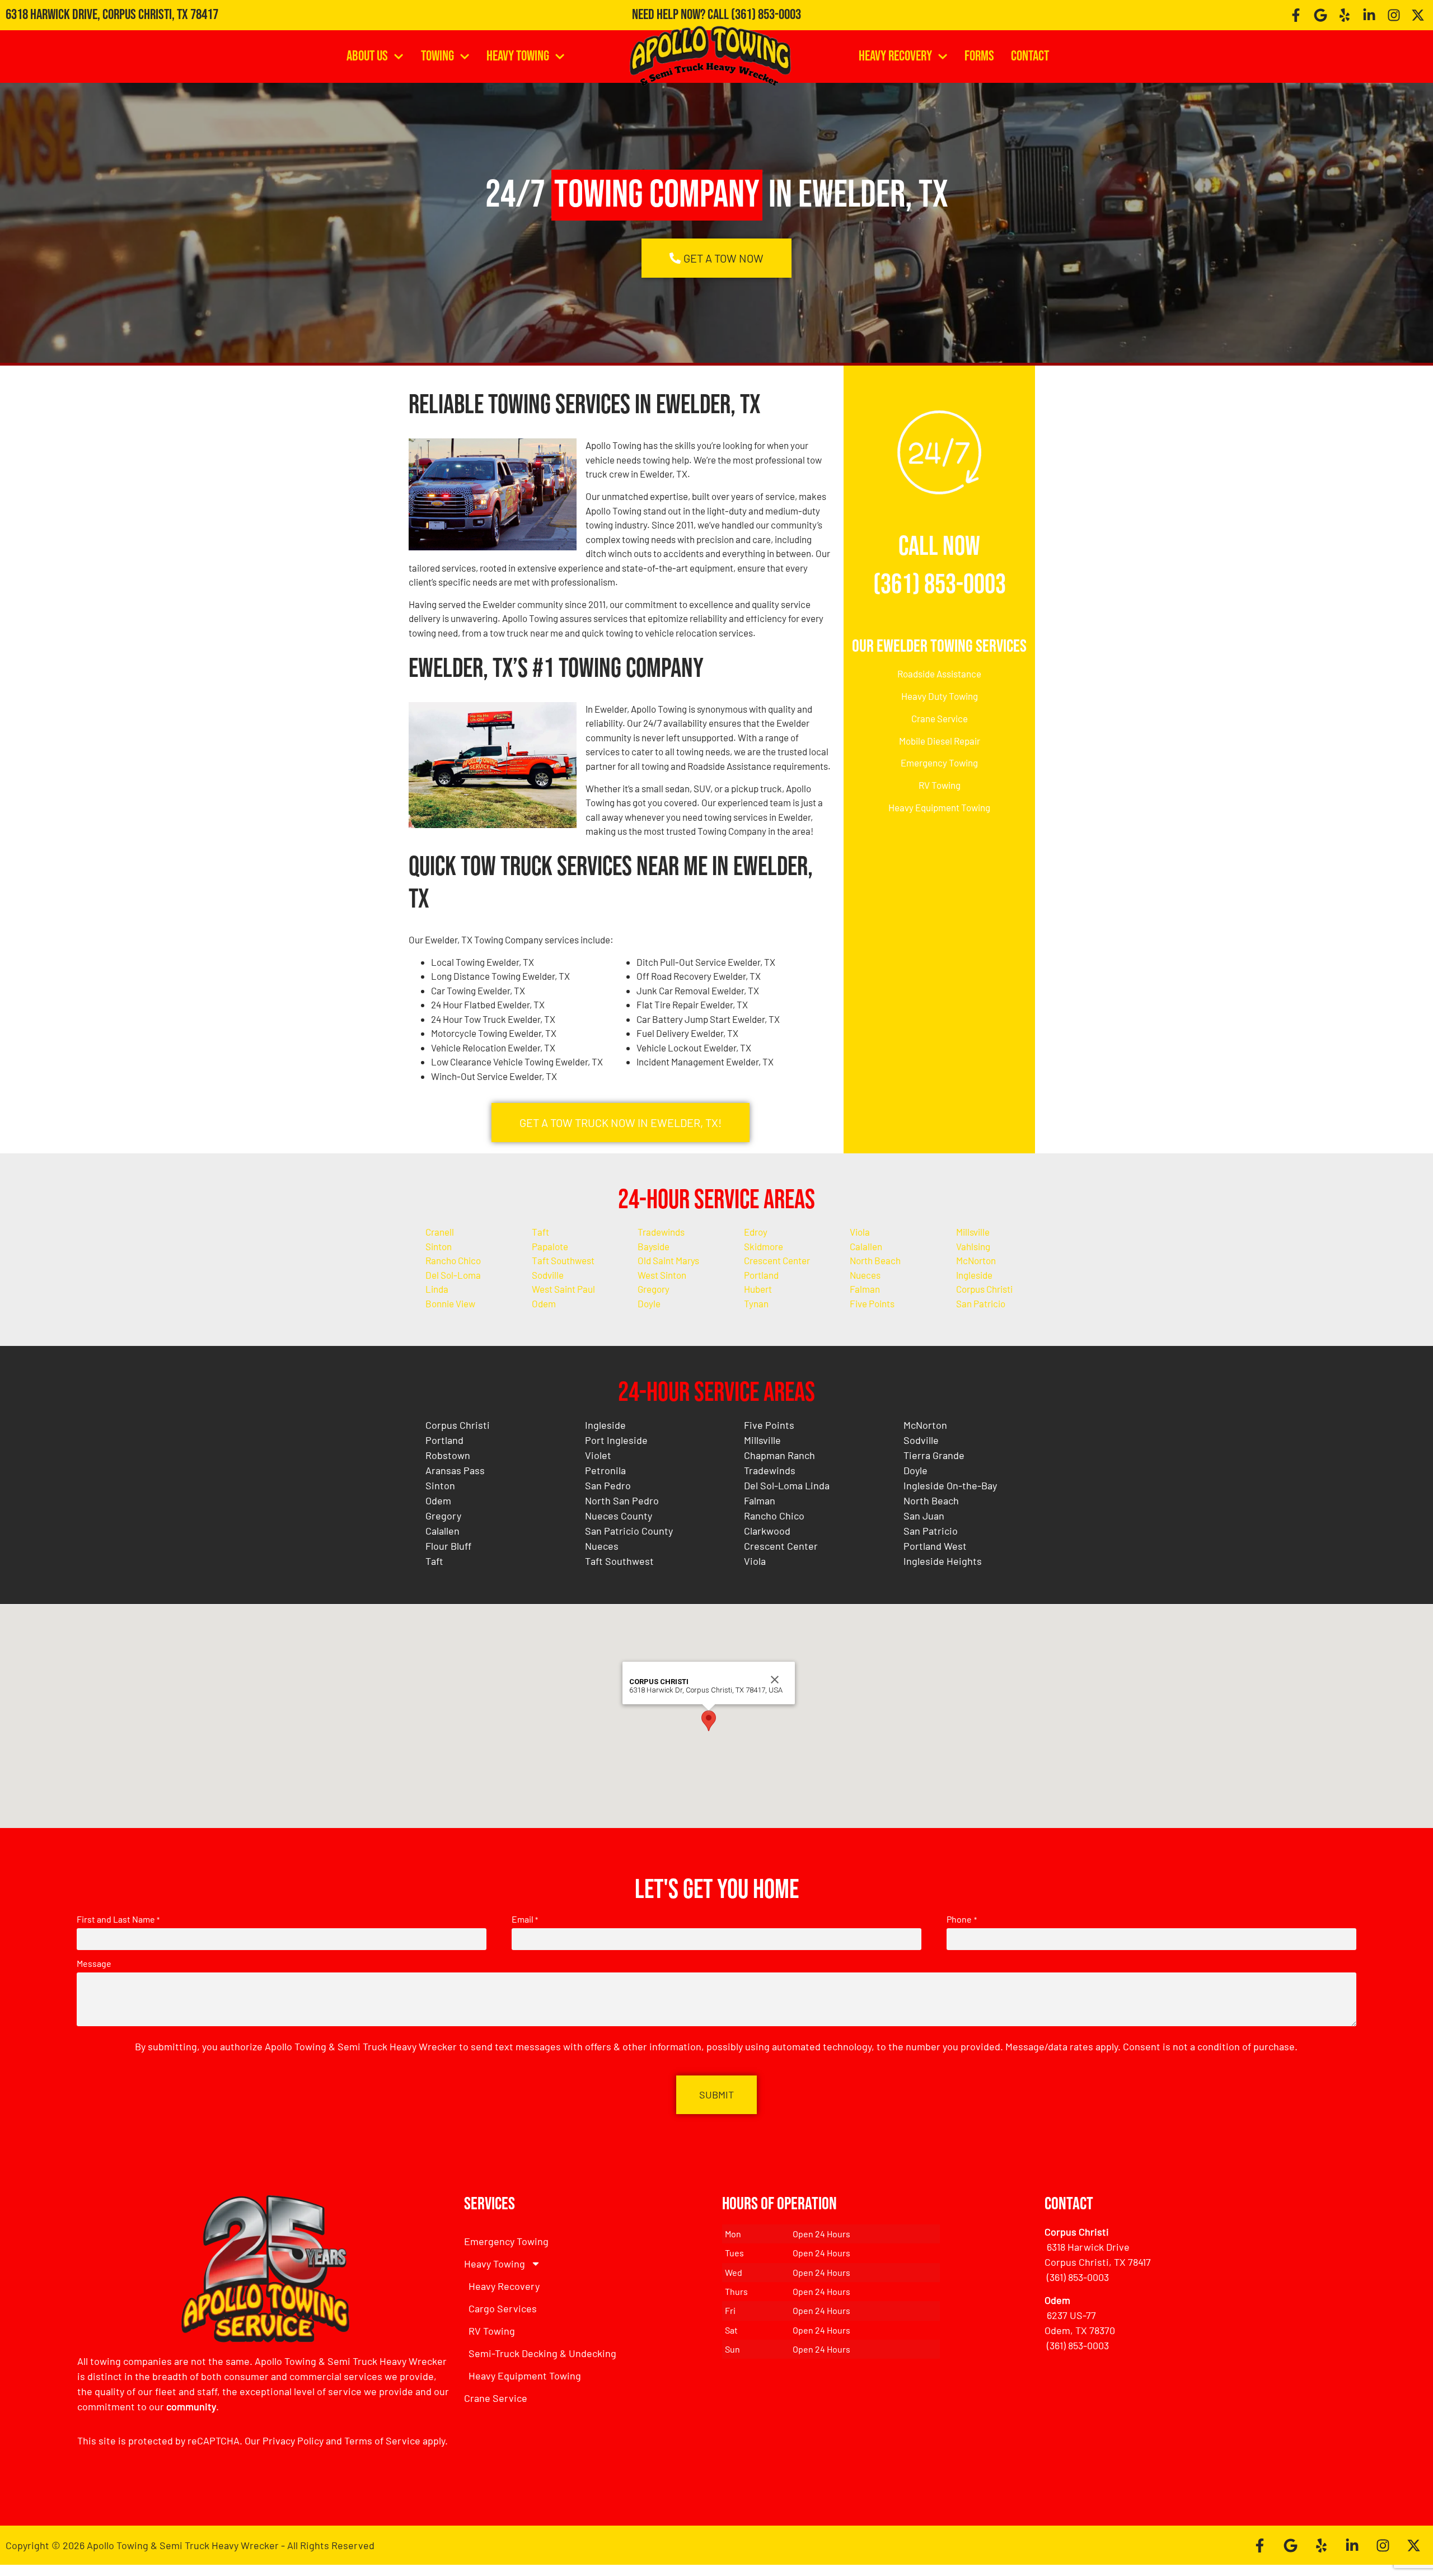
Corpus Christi (984, 1289)
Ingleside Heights (943, 1561)
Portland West (935, 1546)
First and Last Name (118, 1919)
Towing (437, 56)
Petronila (605, 1470)
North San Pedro (622, 1500)
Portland (761, 1275)
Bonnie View (450, 1303)
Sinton (439, 1246)
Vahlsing (973, 1246)
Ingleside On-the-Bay (950, 1485)
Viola (860, 1232)
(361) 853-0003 (766, 15)
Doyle (649, 1303)
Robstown (448, 1455)
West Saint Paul (563, 1289)
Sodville (548, 1275)
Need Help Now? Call (682, 15)
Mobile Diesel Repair (940, 741)
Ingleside (974, 1275)
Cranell (440, 1232)
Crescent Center (777, 1260)
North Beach (875, 1260)
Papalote (550, 1246)
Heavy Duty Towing (940, 696)
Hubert (758, 1289)
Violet (598, 1455)
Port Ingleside (616, 1440)
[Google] (1320, 15)
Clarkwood (767, 1531)
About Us (367, 56)
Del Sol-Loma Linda (787, 1485)
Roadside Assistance (939, 674)
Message (94, 1963)
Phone (961, 1919)
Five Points (872, 1303)
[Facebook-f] (1296, 15)
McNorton (976, 1260)
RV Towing (940, 785)
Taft (540, 1232)
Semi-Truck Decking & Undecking (542, 2353)
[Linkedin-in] (1369, 15)
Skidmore (764, 1246)
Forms (979, 56)
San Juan (924, 1516)
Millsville (973, 1232)
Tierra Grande (934, 1455)
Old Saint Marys (668, 1260)
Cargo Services (503, 2308)
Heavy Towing (518, 56)
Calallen (866, 1246)
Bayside (654, 1246)
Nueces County (619, 1516)
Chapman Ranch (779, 1455)
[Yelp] (1345, 15)
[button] (709, 1721)
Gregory (654, 1289)
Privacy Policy (293, 2441)
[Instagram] (1394, 15)
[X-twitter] (1418, 15)
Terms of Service (382, 2441)
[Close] (775, 1680)
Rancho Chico (453, 1260)
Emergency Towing (939, 763)
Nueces (865, 1275)
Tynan (756, 1303)
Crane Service (940, 718)
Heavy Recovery (895, 56)
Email (525, 1919)
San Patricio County (629, 1531)
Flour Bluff (448, 1546)
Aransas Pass (455, 1470)
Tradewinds (661, 1232)
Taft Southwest (563, 1260)
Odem (544, 1303)
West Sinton (662, 1275)
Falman (865, 1289)
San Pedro (608, 1485)
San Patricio (981, 1303)
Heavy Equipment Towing (939, 807)
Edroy (756, 1232)
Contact (1030, 56)
